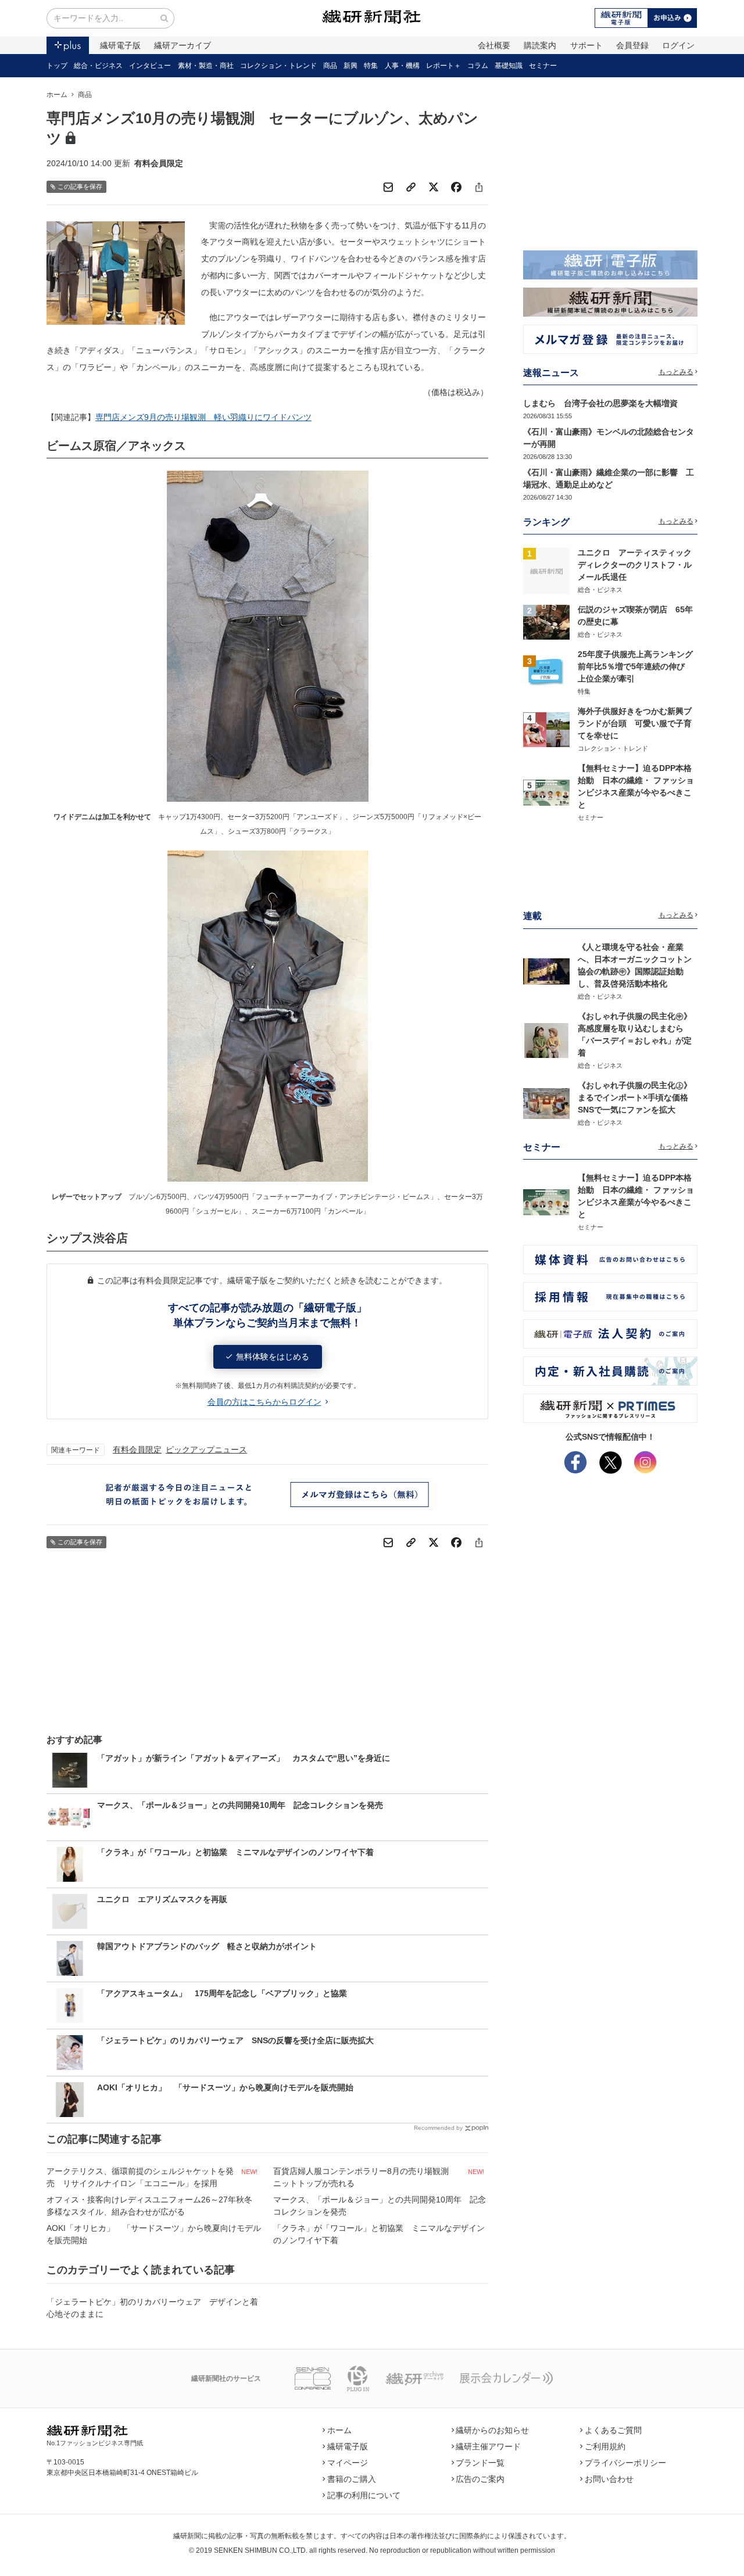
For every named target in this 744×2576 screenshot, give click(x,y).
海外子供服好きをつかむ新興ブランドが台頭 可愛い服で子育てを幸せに (635, 723)
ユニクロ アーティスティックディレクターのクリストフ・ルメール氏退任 (635, 565)
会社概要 (494, 45)
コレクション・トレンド (278, 66)
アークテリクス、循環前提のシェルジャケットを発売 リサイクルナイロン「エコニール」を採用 (140, 2177)
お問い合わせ (609, 2479)
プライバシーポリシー (625, 2463)
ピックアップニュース (206, 1450)
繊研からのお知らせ (492, 2430)
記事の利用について (364, 2495)
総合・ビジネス (98, 66)
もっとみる (676, 372)
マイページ (348, 2463)
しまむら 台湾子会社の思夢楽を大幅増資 (600, 403)
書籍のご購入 (352, 2479)
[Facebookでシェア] (456, 187)
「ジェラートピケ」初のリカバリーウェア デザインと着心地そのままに (152, 2308)
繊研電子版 (120, 45)
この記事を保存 (80, 186)
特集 (371, 66)
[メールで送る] (388, 187)
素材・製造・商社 (206, 66)
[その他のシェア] (479, 187)
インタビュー (150, 66)
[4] (546, 729)
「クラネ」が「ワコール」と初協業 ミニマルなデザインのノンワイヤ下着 (379, 2234)
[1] (546, 571)
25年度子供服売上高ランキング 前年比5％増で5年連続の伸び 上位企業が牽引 (639, 666)
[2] (546, 621)
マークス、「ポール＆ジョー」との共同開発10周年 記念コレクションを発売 (380, 2206)
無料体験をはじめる (273, 1357)
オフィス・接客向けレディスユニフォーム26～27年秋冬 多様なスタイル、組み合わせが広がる (153, 2206)
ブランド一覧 (480, 2463)
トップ (57, 66)
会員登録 (632, 45)
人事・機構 (402, 66)
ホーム (57, 95)
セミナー (543, 66)
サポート (586, 45)
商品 (330, 66)
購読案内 (540, 45)
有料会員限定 (137, 1450)
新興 (350, 66)
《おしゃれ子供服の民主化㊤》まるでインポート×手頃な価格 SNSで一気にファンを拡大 (637, 1097)
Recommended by (438, 2128)
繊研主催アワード (488, 2446)
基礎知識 (509, 66)
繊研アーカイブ (183, 45)
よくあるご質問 (613, 2430)
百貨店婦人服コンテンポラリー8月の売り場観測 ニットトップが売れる (365, 2177)
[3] (546, 672)
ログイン (678, 45)
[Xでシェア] (434, 187)
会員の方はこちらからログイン (264, 1402)
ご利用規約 (605, 2446)
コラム (478, 66)
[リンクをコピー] (411, 187)
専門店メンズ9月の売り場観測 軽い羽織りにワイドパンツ (203, 417)
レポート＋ (443, 66)
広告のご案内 (480, 2479)
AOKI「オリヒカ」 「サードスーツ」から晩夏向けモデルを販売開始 (154, 2234)
